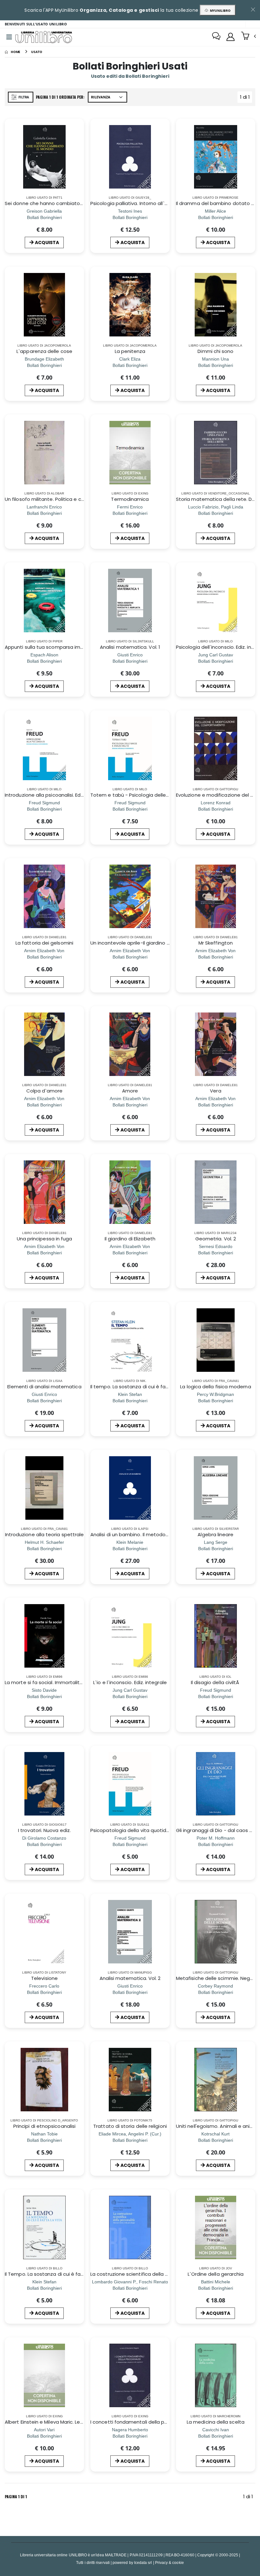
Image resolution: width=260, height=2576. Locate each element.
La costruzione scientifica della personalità (141, 2274)
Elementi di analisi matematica (44, 1387)
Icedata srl (143, 2563)
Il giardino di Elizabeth (130, 1239)
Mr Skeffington (216, 943)
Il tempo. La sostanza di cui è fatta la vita (140, 1387)
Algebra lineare (215, 1534)
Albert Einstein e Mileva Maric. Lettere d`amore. (60, 2422)
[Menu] (9, 37)
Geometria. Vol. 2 (216, 1239)
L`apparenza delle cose (44, 351)
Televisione (44, 1978)
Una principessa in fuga (45, 1239)
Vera (215, 1091)
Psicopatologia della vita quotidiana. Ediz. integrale (151, 1830)
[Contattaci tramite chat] (216, 37)
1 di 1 (246, 98)
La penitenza (130, 351)
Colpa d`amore (45, 1091)
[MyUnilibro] (231, 37)
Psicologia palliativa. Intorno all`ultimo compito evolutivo (157, 203)
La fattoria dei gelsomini (44, 943)
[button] (248, 37)
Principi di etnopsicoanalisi (44, 2126)
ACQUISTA (47, 242)
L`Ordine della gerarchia (216, 2274)
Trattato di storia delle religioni (130, 2126)
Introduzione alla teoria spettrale (45, 1534)
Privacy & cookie (169, 2563)
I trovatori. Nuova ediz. (44, 1830)
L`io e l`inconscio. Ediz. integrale (130, 1682)
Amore (130, 1091)
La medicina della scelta (216, 2422)
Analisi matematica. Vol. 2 (130, 1978)
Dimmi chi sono (215, 351)
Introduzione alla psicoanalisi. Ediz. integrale (56, 795)
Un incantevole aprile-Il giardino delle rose (140, 943)
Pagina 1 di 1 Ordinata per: (60, 97)
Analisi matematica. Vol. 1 (130, 647)
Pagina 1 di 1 (16, 2496)
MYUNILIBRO (219, 10)
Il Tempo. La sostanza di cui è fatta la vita (54, 2274)
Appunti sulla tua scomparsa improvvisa (52, 647)
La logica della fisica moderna (215, 1387)
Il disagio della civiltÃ (216, 1682)
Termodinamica (130, 499)
